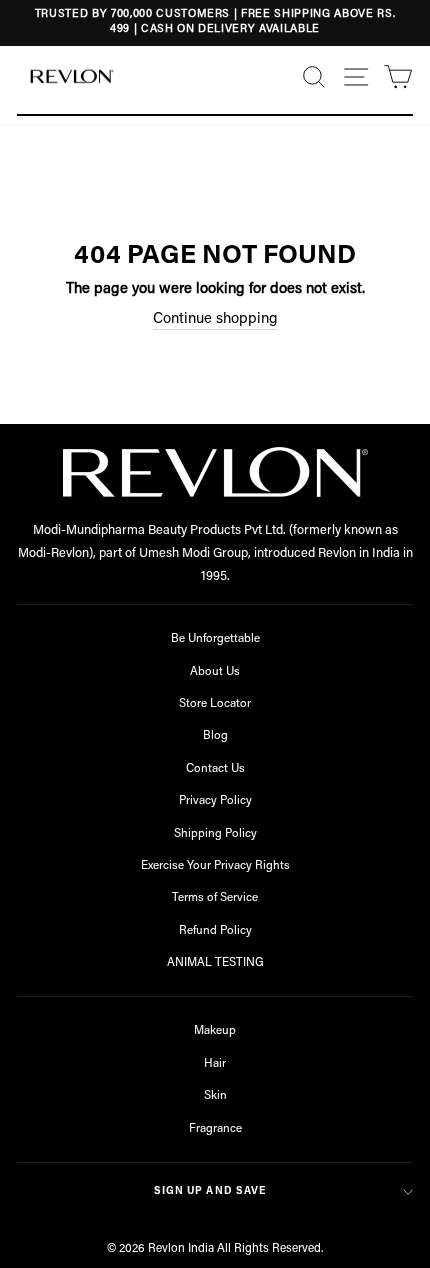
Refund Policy (215, 931)
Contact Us (215, 769)
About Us (215, 672)
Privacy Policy (215, 801)
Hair (215, 1064)
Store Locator (215, 704)
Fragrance (215, 1129)
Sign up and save (210, 1191)
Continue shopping (215, 319)
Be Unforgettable (215, 639)
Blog (215, 736)
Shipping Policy (215, 834)
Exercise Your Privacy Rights (215, 866)
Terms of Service (215, 898)
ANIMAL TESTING (215, 963)
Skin (215, 1096)
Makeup (215, 1031)
